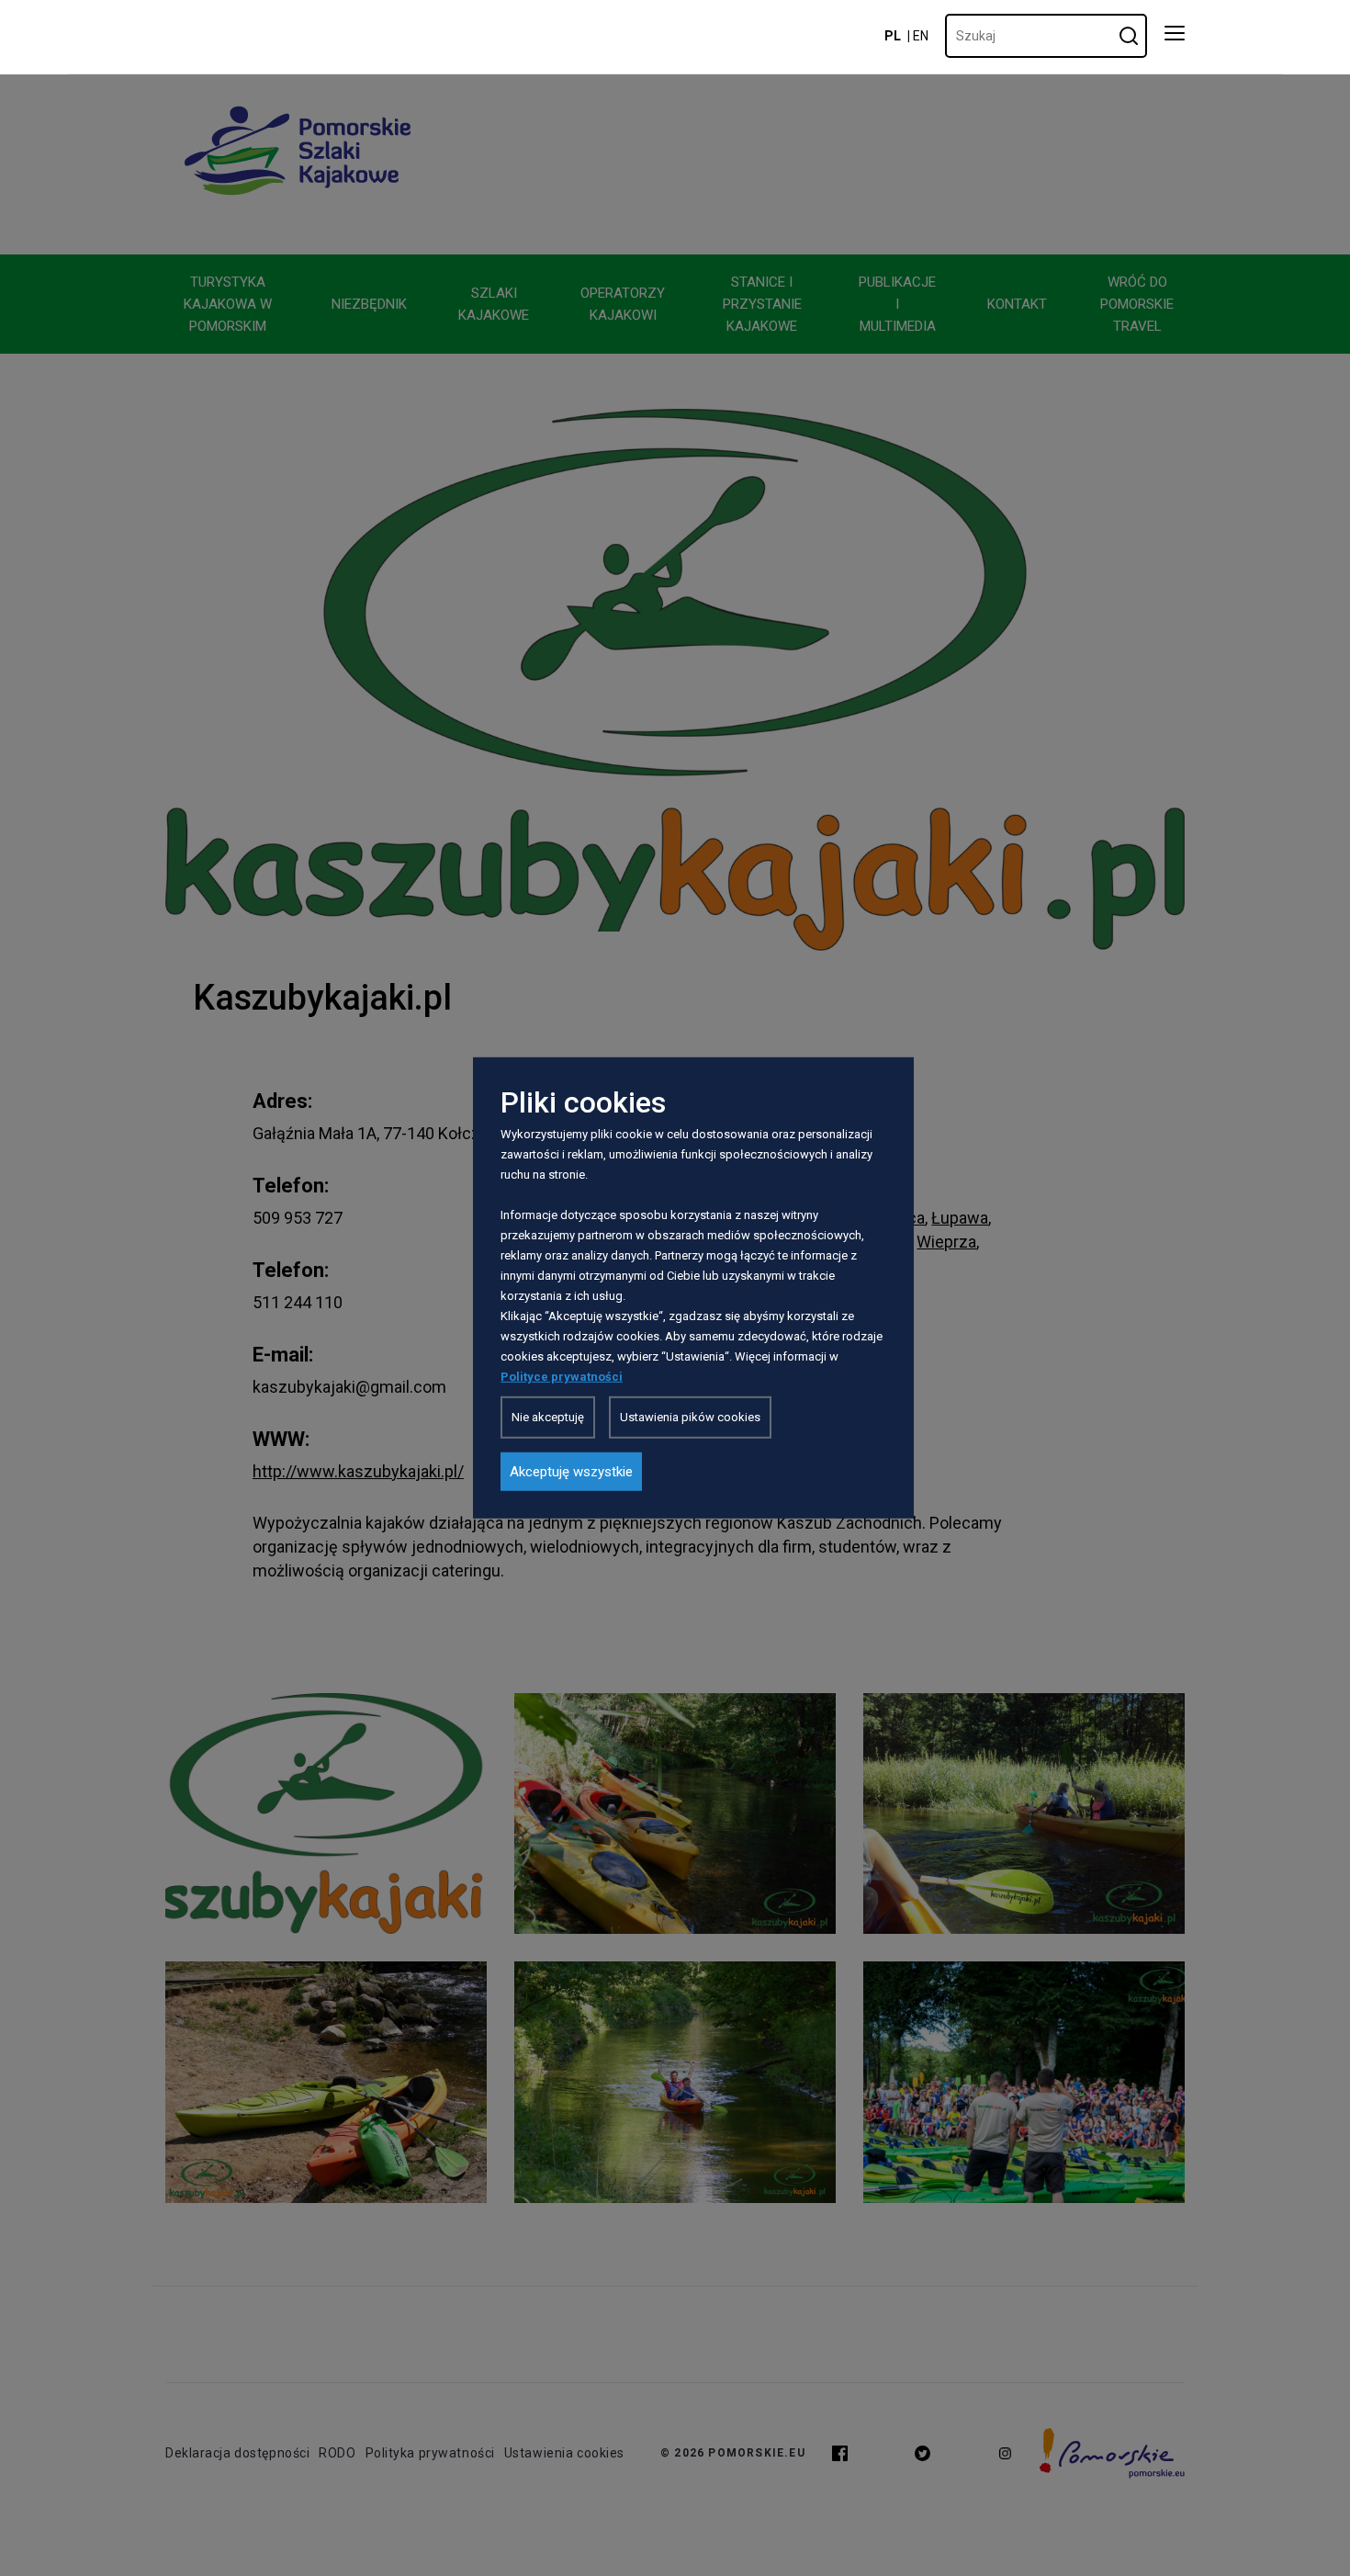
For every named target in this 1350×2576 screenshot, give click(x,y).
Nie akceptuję (548, 1417)
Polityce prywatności (562, 1377)
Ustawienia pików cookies (690, 1417)
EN (921, 36)
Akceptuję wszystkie (571, 1472)
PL (893, 36)
